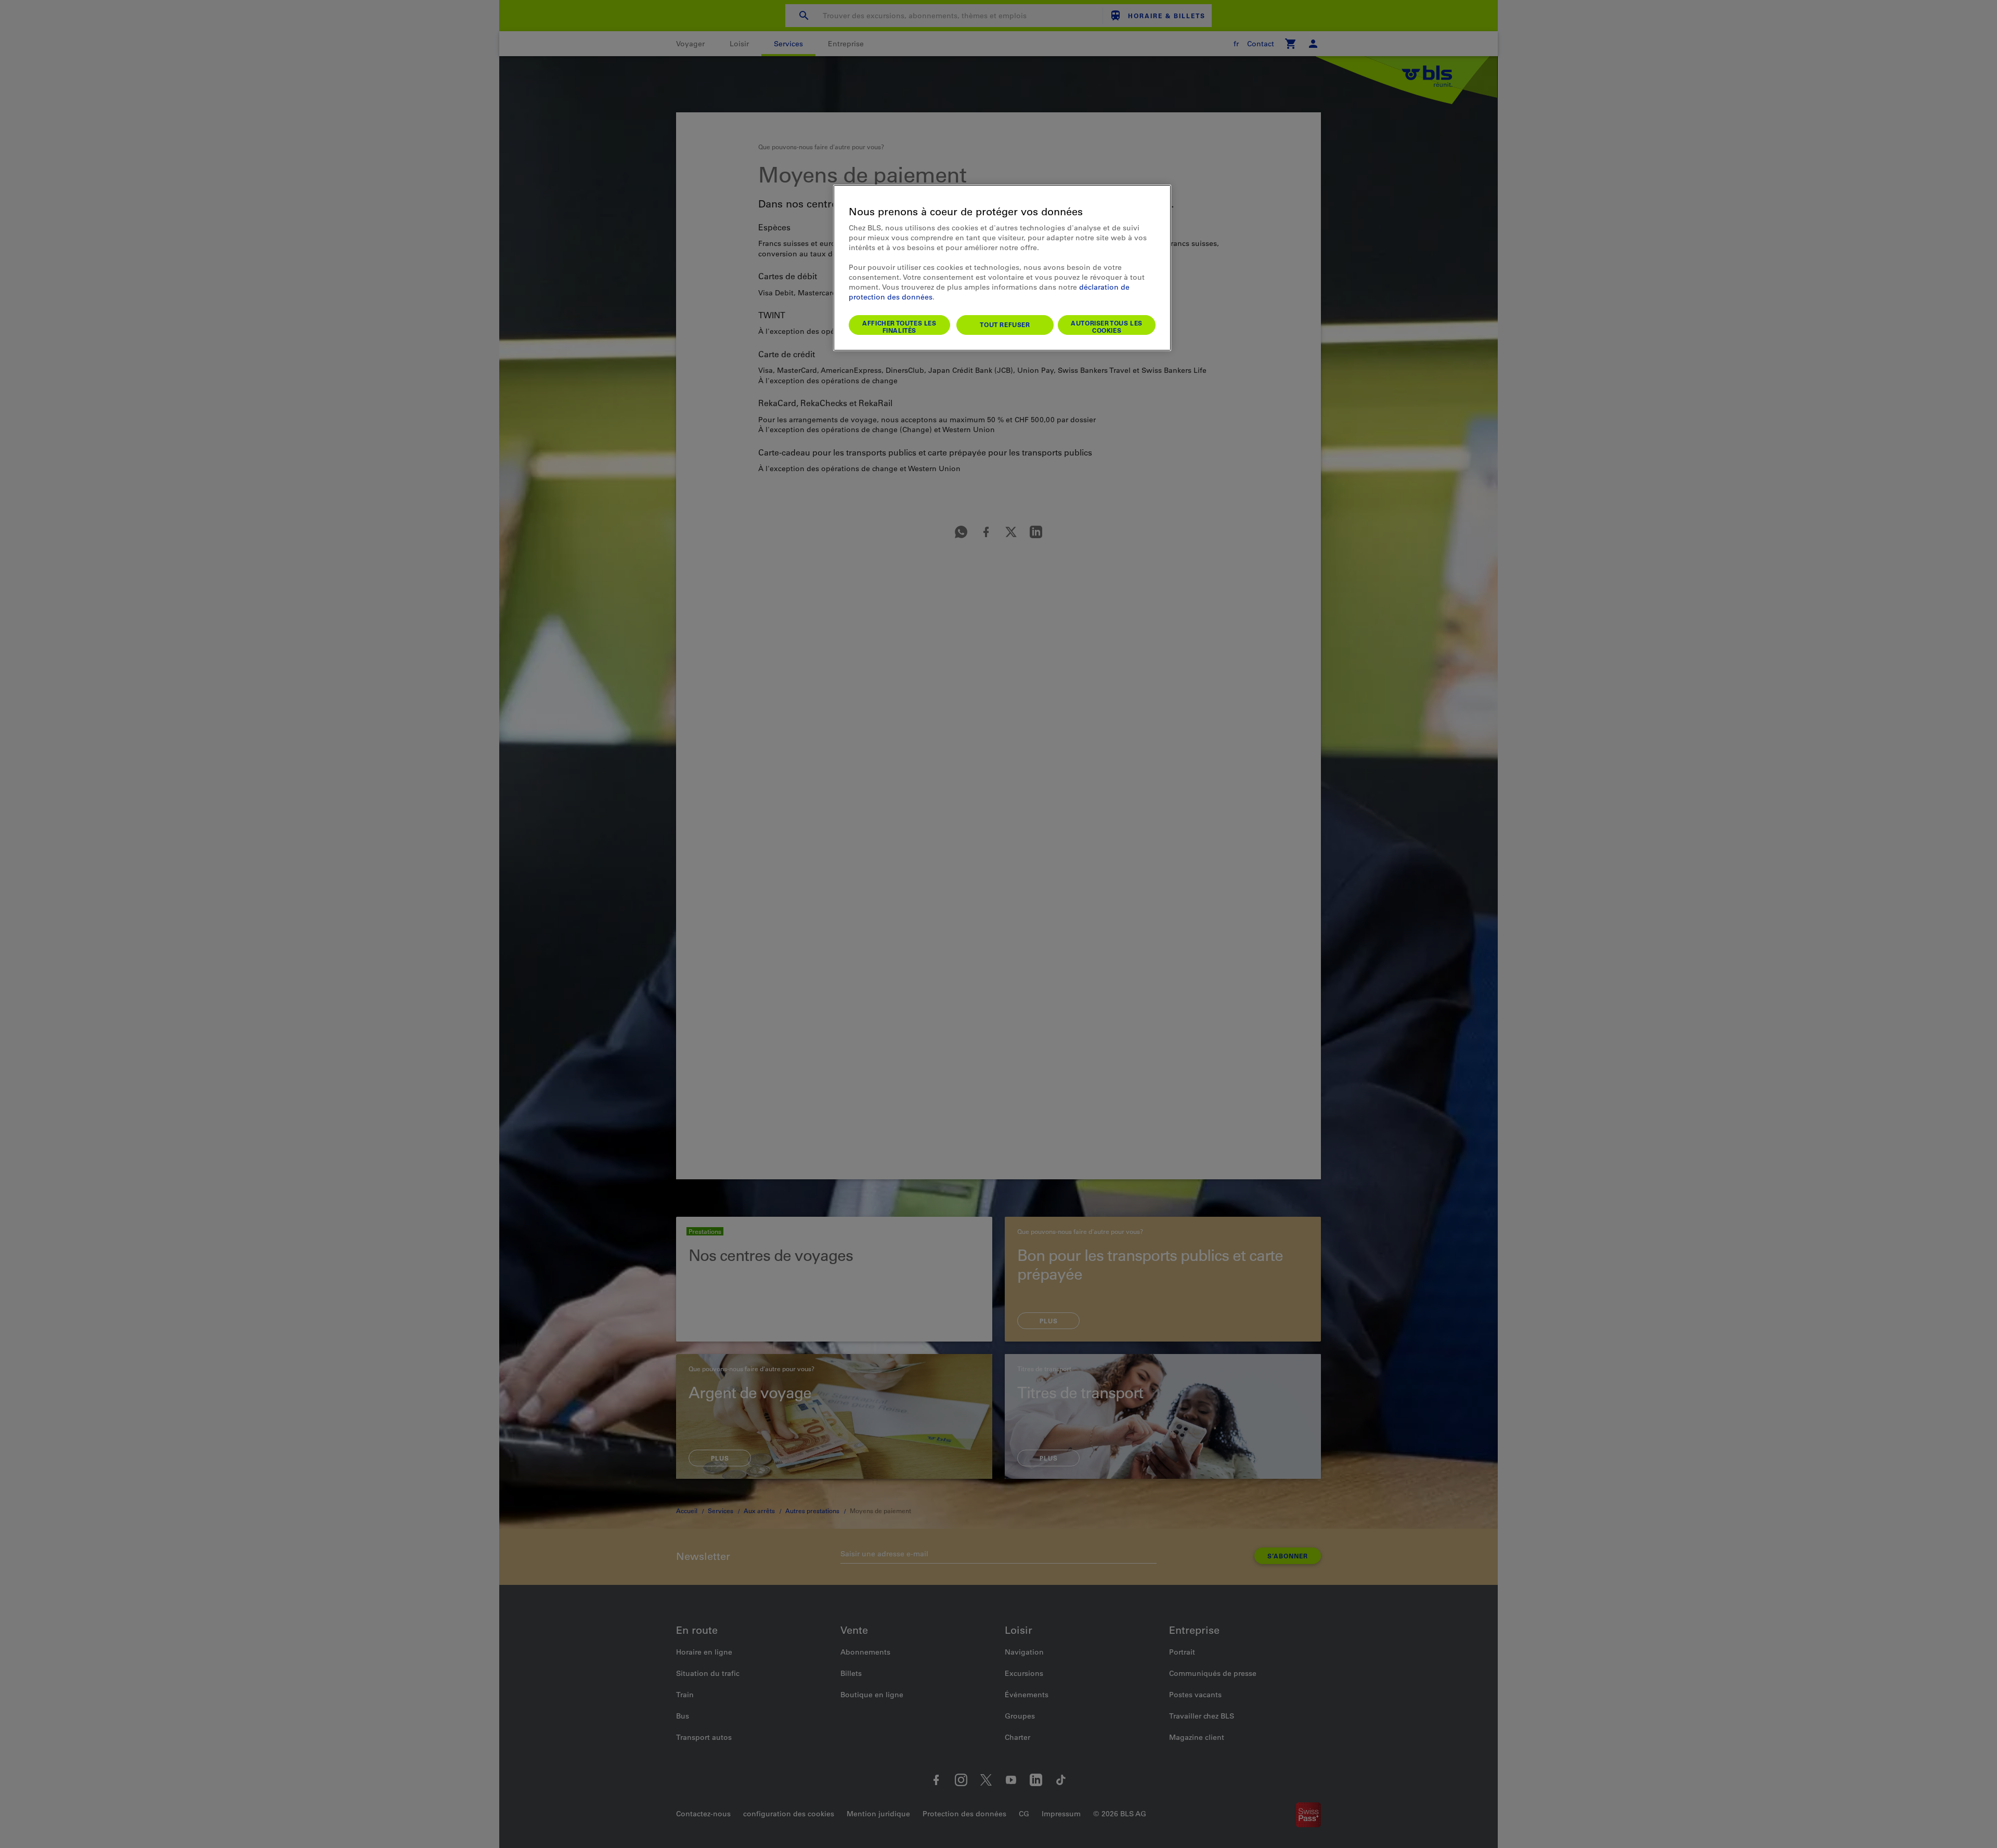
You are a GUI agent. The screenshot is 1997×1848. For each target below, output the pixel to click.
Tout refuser (1005, 324)
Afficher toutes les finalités (899, 327)
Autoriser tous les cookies (1107, 327)
